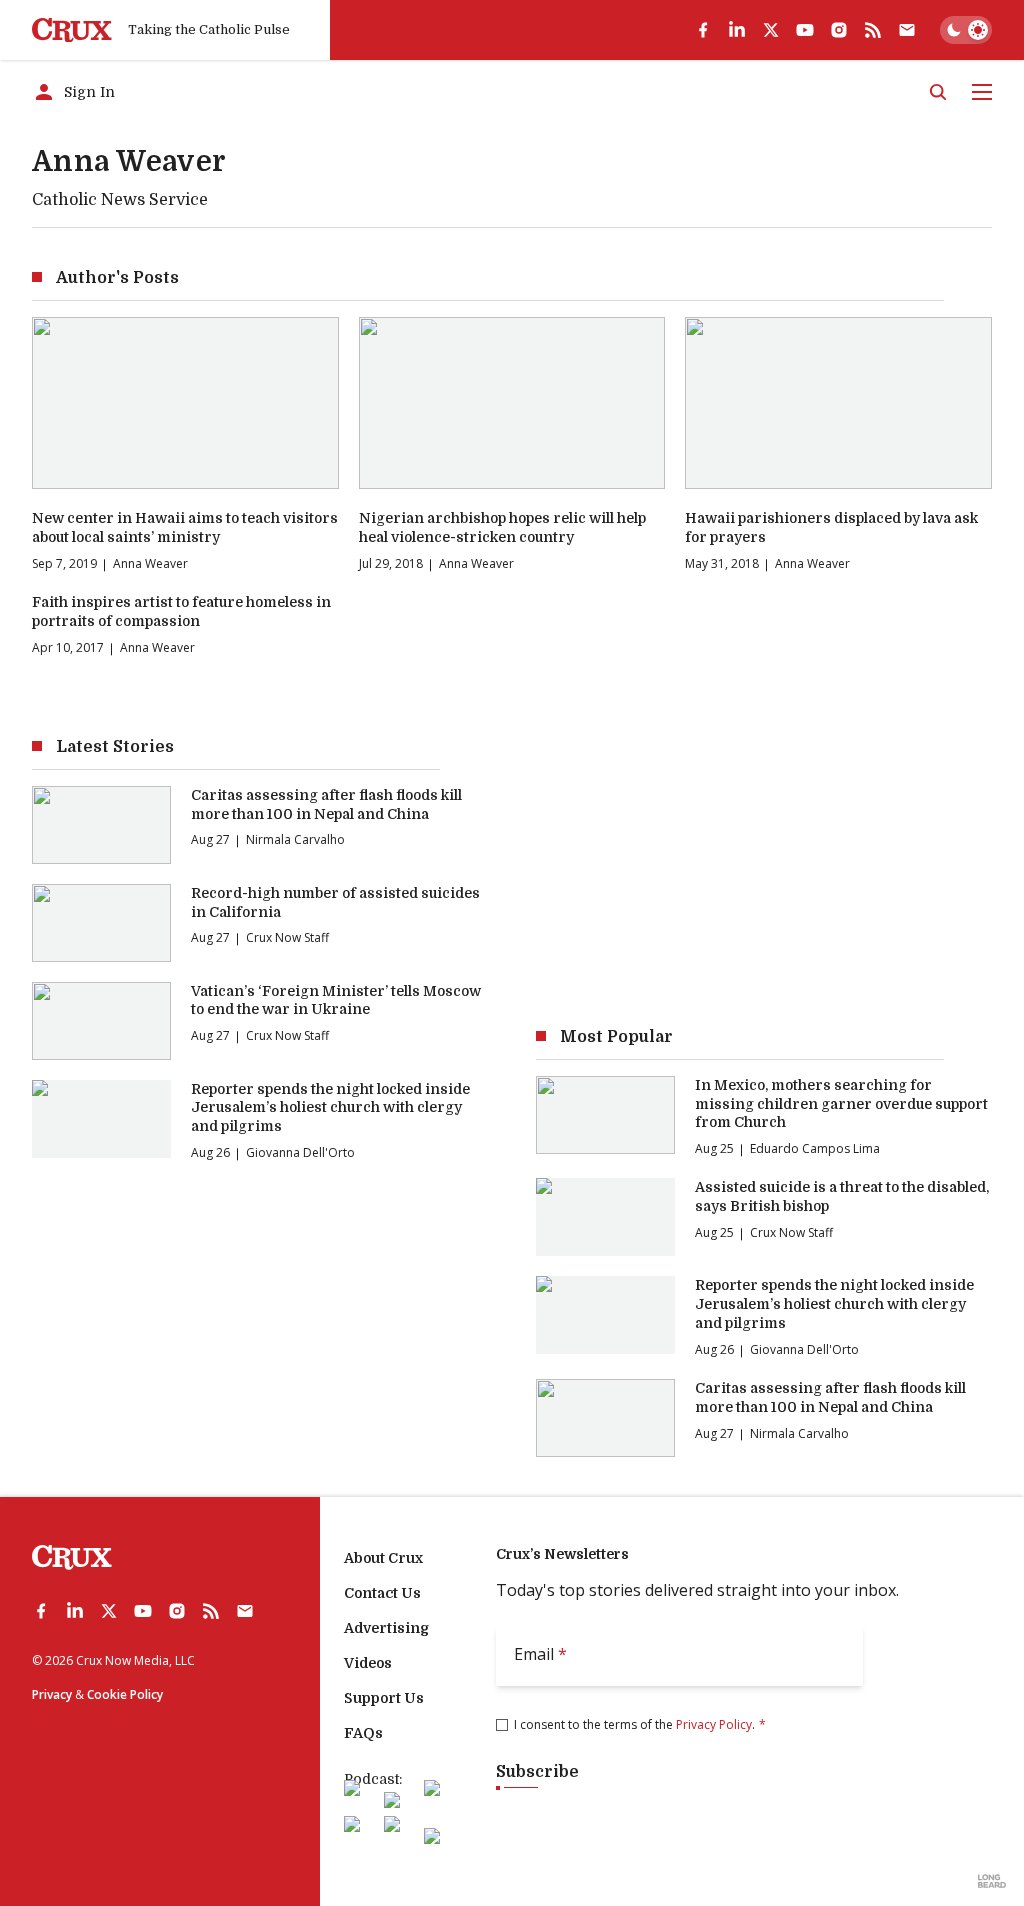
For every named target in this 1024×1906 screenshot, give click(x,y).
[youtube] (805, 30)
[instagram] (839, 30)
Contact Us (382, 1593)
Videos (368, 1663)
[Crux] (72, 30)
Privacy (52, 1694)
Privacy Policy (714, 1724)
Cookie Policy (125, 1694)
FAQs (363, 1733)
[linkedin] (737, 30)
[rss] (873, 30)
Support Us (384, 1698)
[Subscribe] (907, 30)
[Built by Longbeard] (992, 1881)
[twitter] (771, 30)
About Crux (383, 1558)
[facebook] (703, 30)
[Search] (938, 92)
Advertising (386, 1628)
